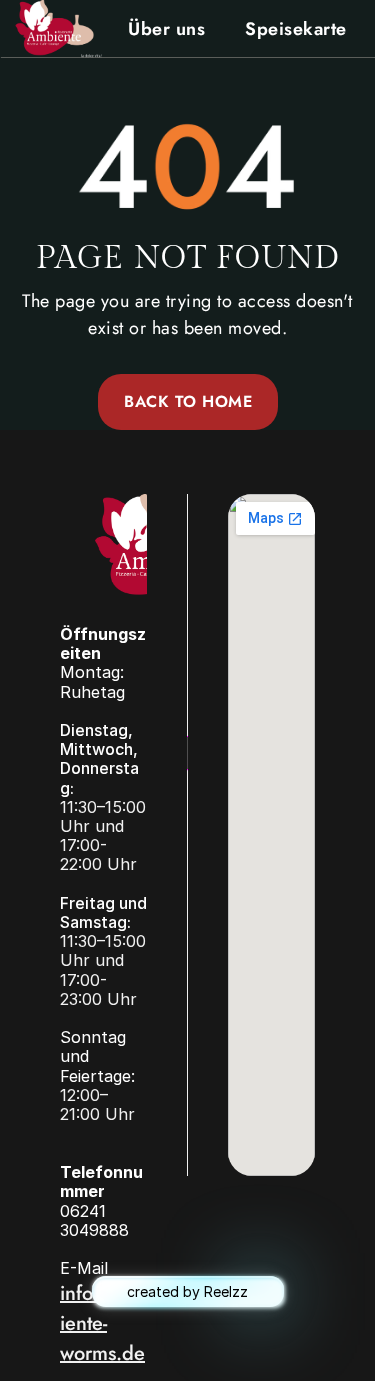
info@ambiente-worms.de (103, 1323)
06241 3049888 (94, 1220)
